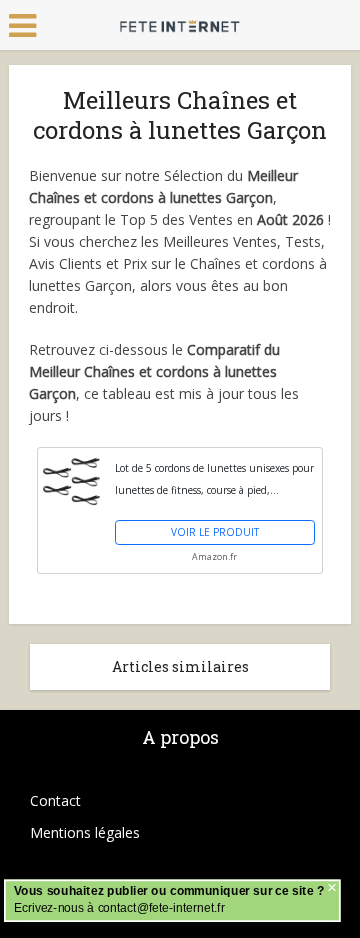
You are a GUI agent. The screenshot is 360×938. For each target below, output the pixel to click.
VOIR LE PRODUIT (215, 532)
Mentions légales (85, 832)
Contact (55, 800)
